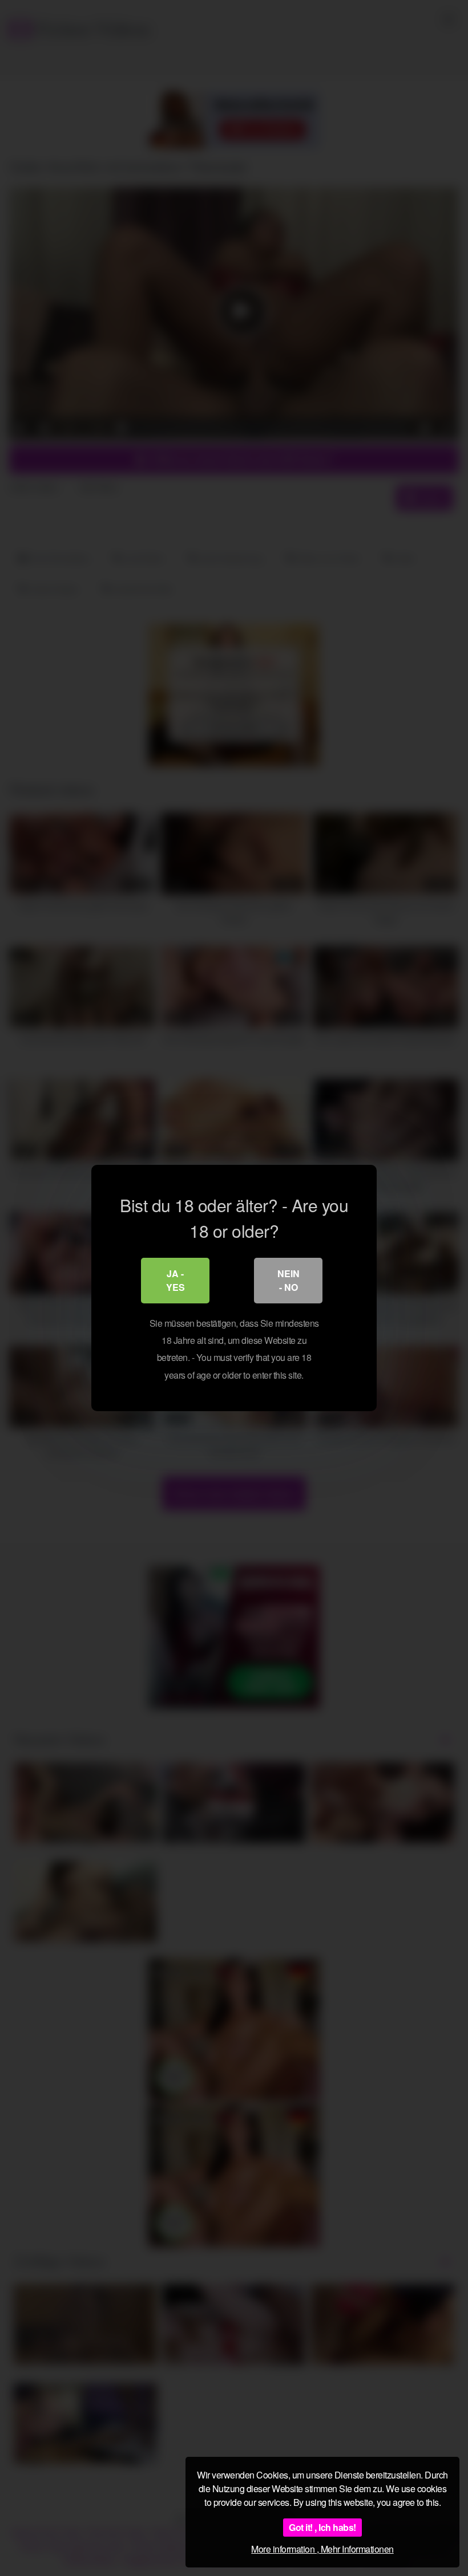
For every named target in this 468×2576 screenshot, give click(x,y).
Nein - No (289, 1280)
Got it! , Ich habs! (322, 2527)
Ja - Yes (175, 1280)
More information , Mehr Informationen (322, 2549)
